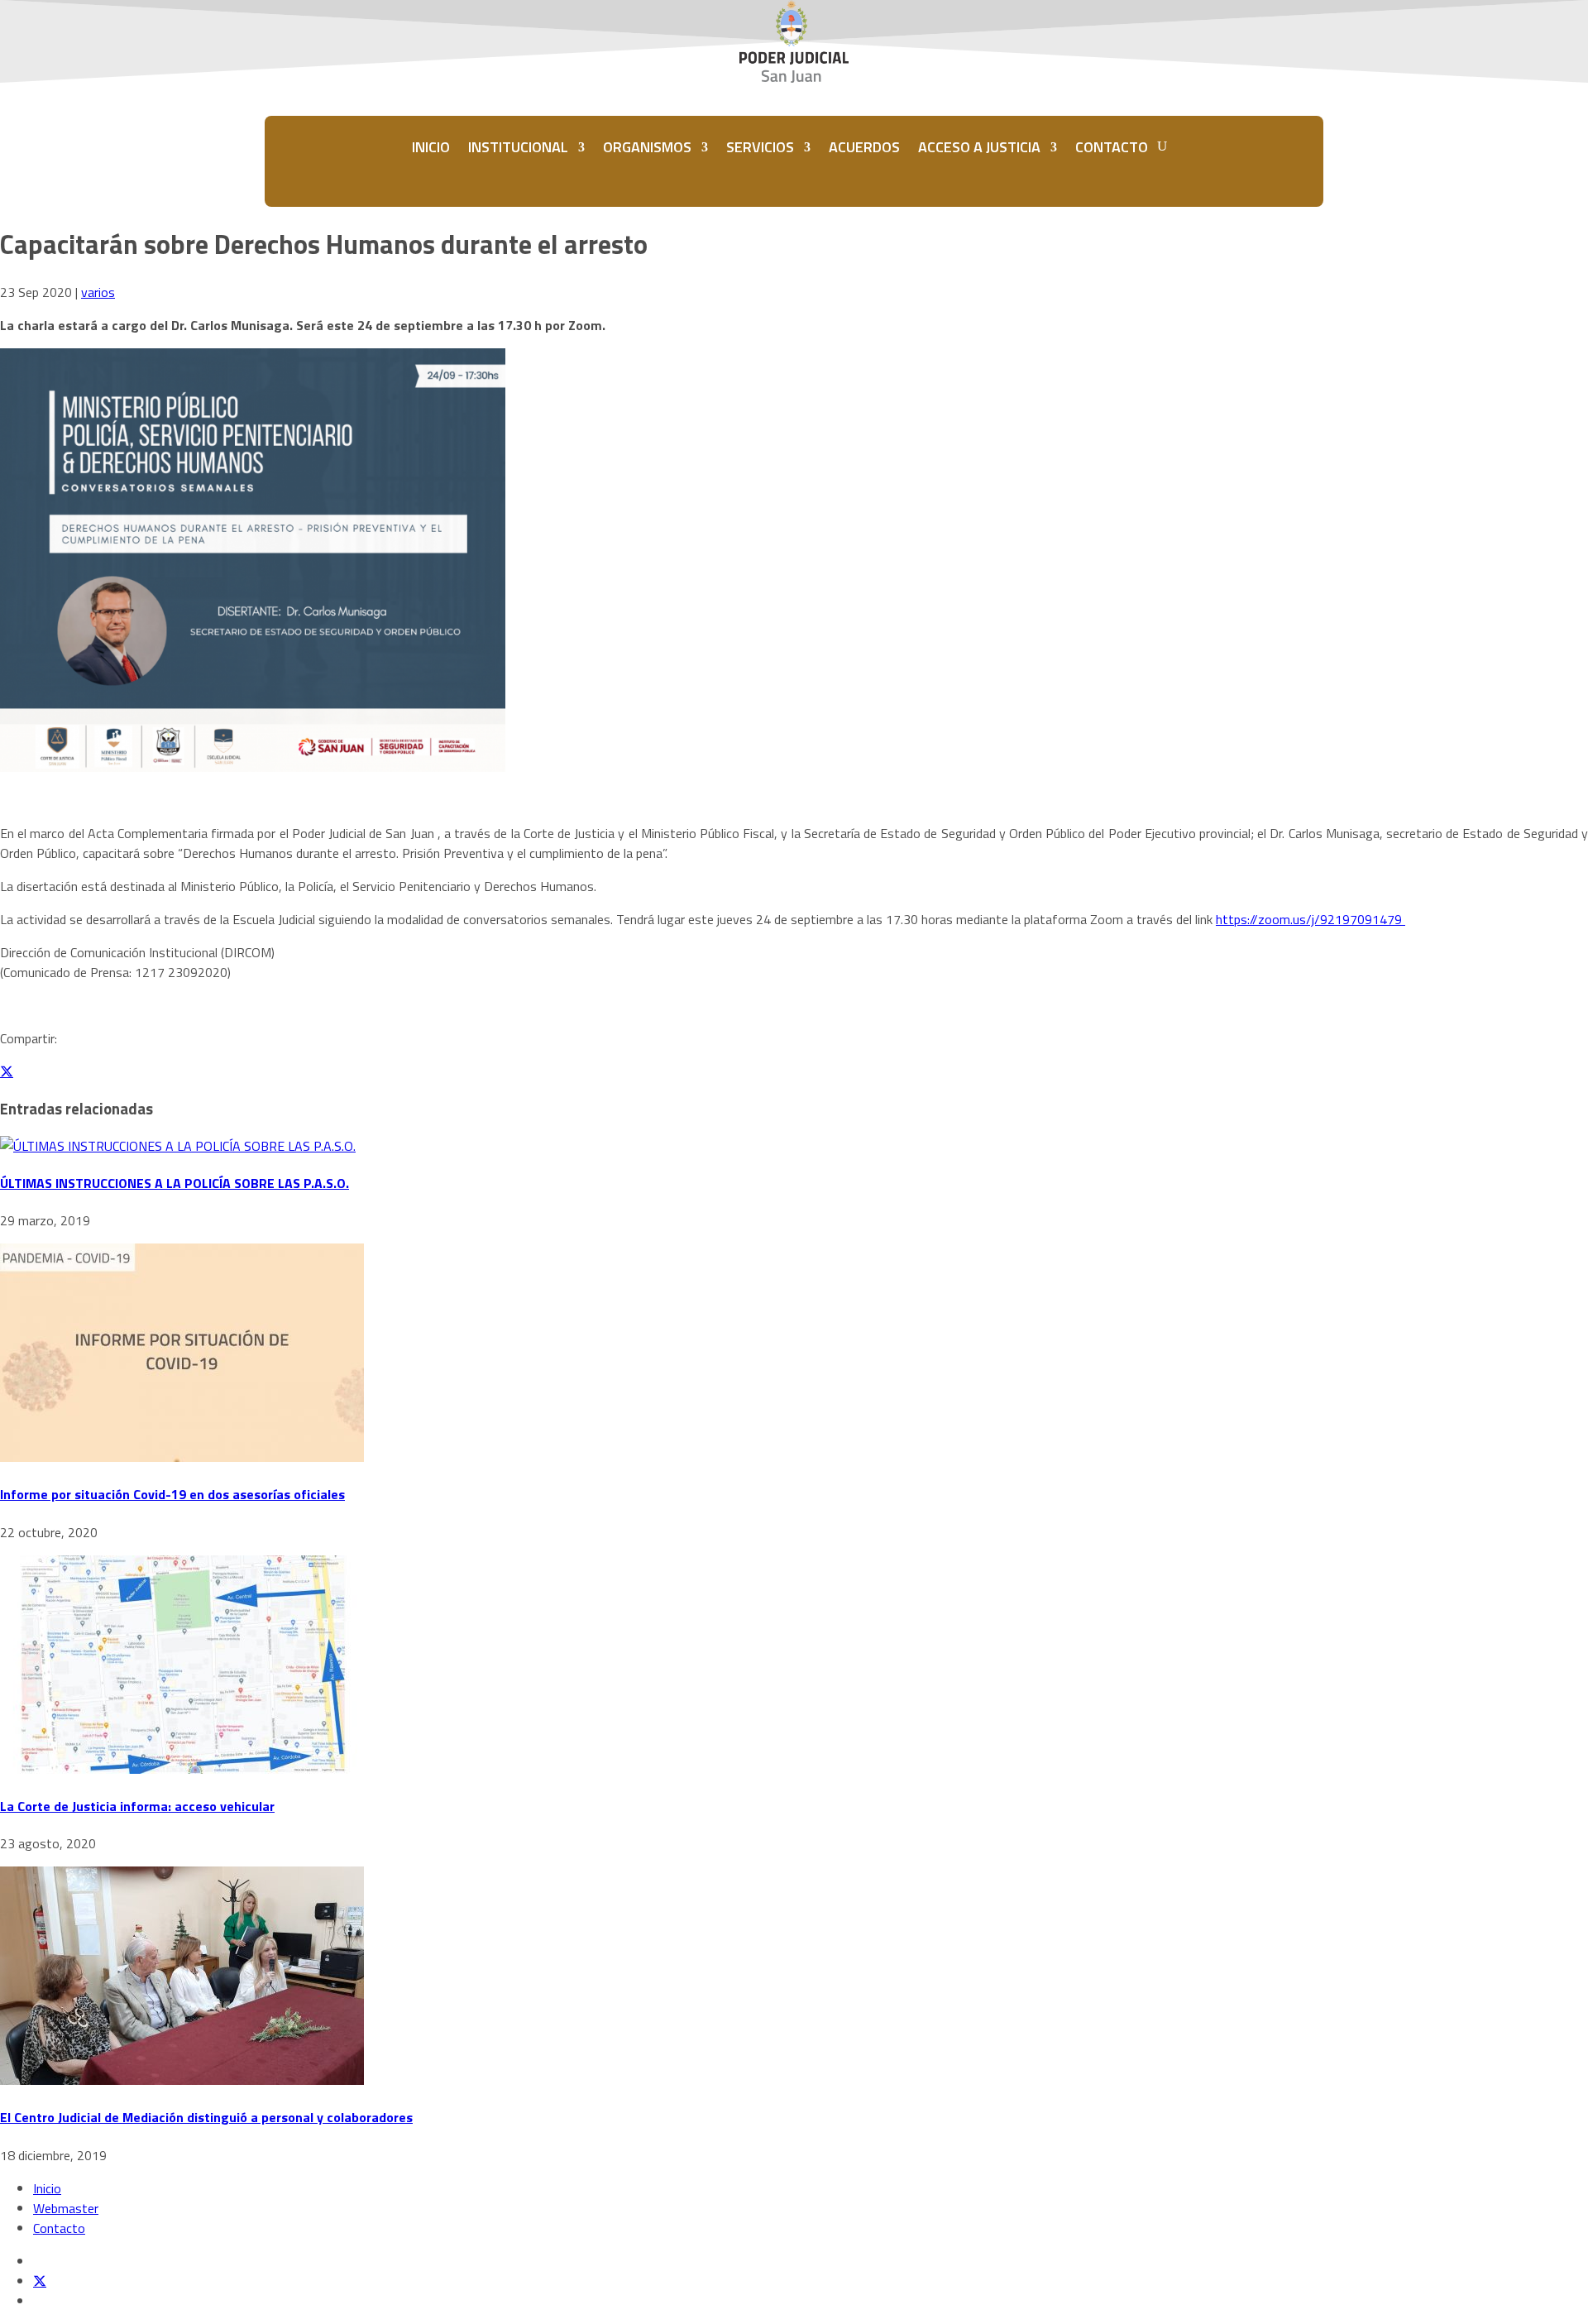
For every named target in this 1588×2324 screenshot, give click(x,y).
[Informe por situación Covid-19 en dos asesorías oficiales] (182, 1457)
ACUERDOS (864, 147)
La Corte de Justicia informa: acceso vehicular (137, 1806)
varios (98, 292)
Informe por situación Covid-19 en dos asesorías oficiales (172, 1494)
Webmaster (66, 2208)
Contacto (59, 2228)
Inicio (47, 2188)
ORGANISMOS (647, 147)
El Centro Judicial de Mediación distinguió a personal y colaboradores (206, 2117)
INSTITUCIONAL (518, 147)
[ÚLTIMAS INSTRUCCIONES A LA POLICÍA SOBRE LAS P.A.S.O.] (178, 1146)
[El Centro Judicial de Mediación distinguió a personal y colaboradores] (182, 2080)
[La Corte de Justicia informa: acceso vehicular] (182, 1769)
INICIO (431, 147)
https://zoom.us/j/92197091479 (1311, 919)
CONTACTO (1112, 147)
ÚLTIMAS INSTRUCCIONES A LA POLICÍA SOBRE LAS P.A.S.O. (175, 1183)
